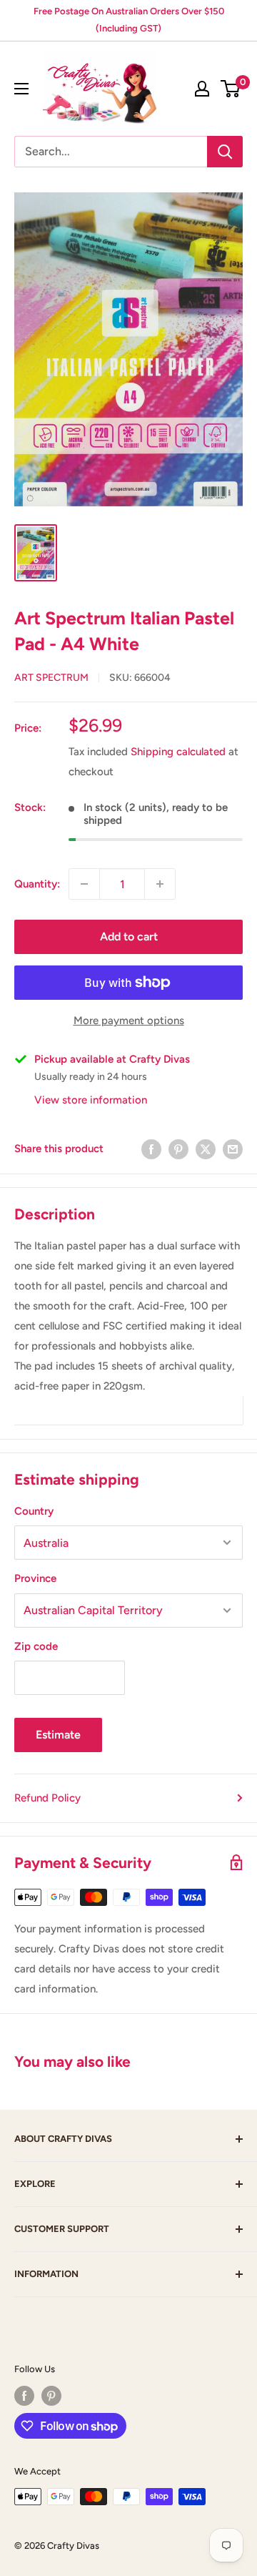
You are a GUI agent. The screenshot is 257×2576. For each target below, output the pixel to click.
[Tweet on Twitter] (206, 1149)
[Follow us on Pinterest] (51, 2396)
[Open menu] (21, 89)
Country (34, 1511)
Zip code (36, 1646)
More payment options (129, 1021)
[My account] (202, 89)
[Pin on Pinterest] (178, 1149)
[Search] (225, 152)
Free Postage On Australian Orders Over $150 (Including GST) (129, 20)
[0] (231, 89)
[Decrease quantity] (84, 884)
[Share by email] (233, 1149)
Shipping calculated (178, 752)
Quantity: (37, 884)
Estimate (58, 1735)
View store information (91, 1100)
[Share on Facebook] (151, 1149)
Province (35, 1578)
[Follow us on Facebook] (24, 2396)
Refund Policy (47, 1798)
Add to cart (129, 936)
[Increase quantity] (160, 884)
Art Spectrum (51, 678)
